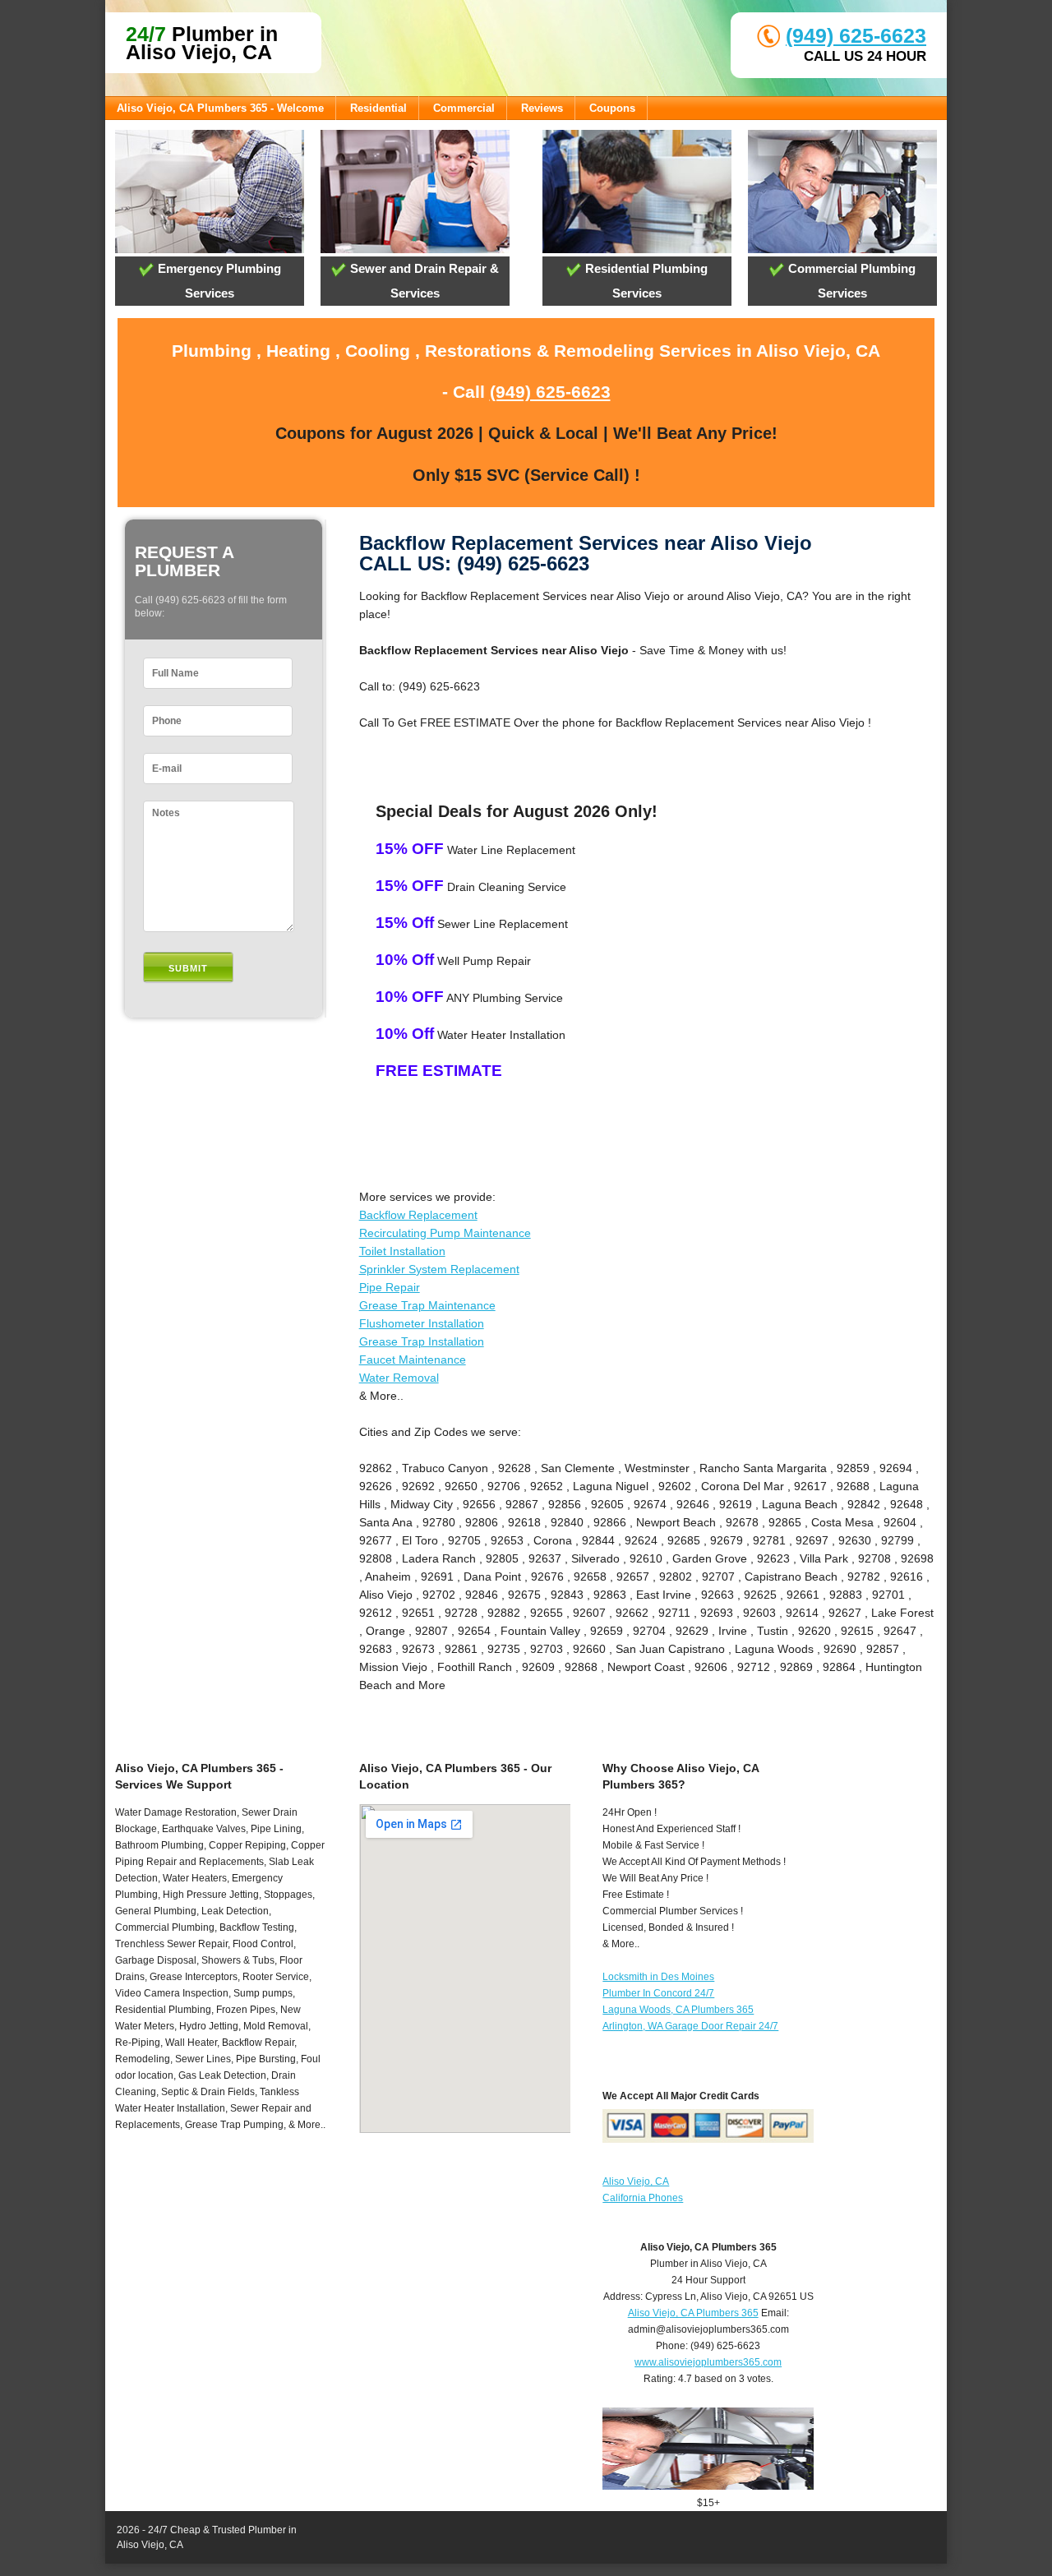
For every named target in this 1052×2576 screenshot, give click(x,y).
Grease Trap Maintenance (427, 1305)
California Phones (643, 2198)
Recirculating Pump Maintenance (445, 1233)
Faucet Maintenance (413, 1360)
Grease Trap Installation (422, 1341)
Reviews (542, 108)
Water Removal (399, 1378)
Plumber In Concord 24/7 (658, 1993)
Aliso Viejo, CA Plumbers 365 (693, 2313)
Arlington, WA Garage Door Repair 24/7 (690, 2026)
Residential (378, 108)
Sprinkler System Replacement (439, 1269)
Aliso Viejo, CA (636, 2181)
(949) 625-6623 (856, 35)
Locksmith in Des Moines (658, 1977)
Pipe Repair (390, 1287)
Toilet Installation (402, 1251)
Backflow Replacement (418, 1215)
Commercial (464, 108)
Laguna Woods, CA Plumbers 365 (678, 2010)
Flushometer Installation (422, 1323)
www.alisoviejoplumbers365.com (708, 2362)
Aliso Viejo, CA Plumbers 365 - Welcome (220, 108)
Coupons (612, 108)
